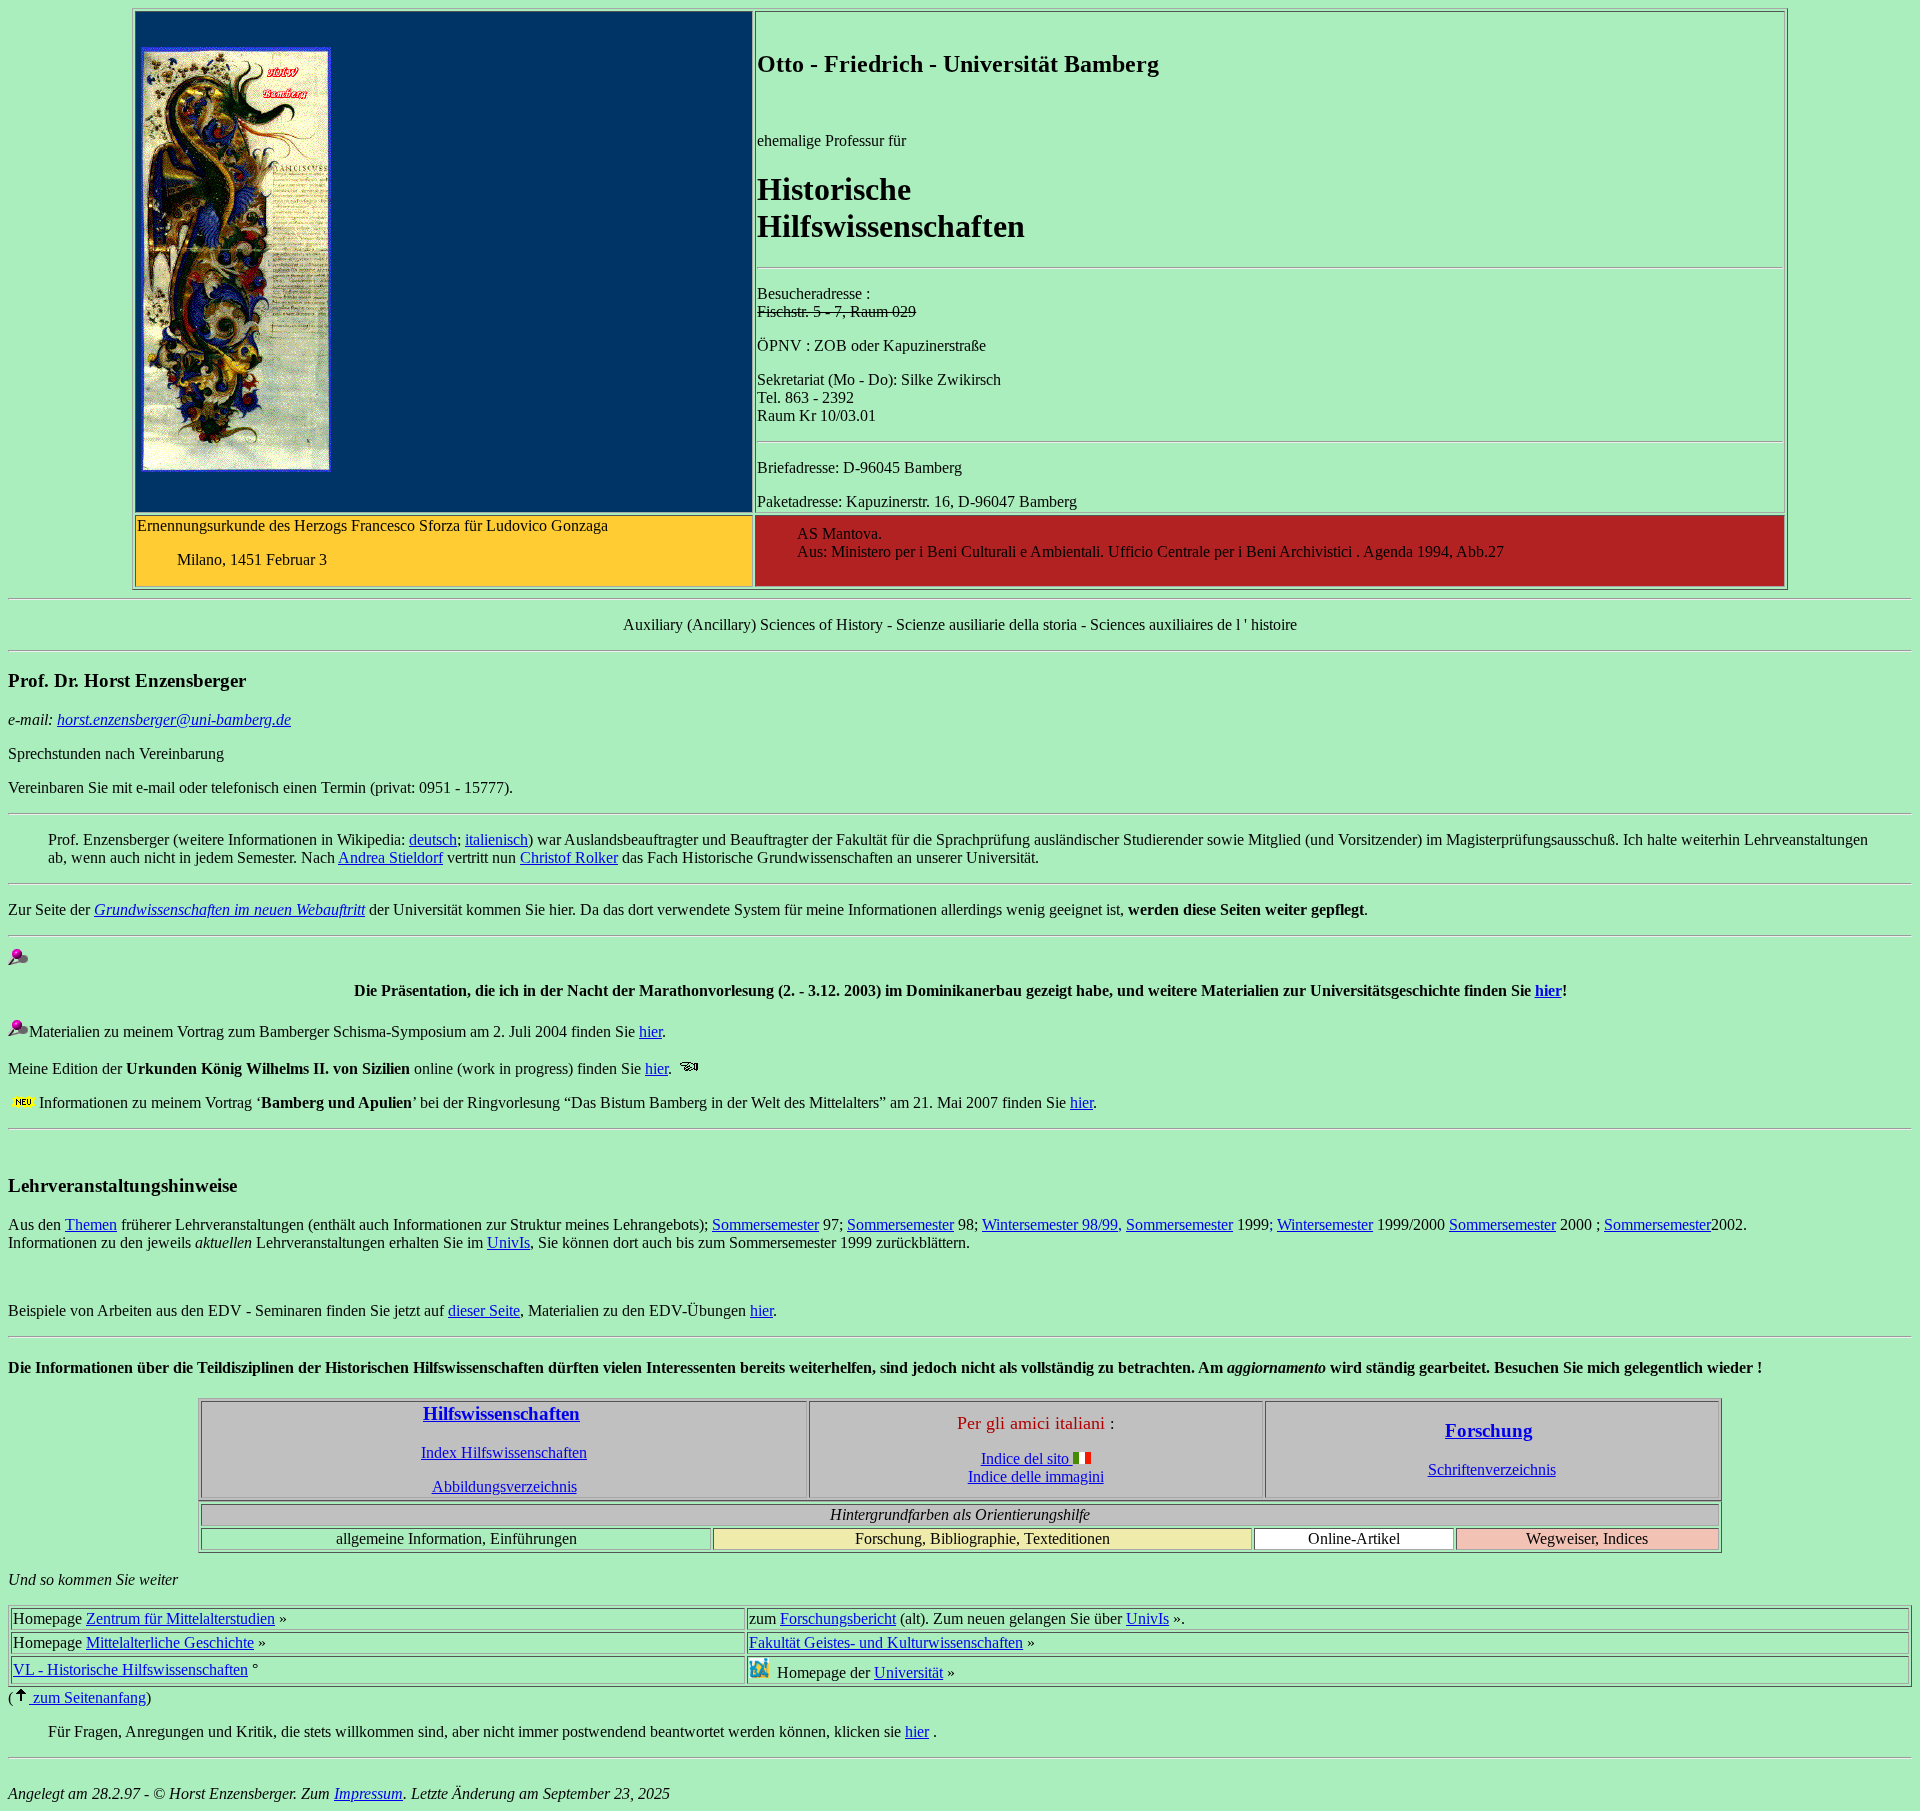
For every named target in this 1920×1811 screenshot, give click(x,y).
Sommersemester (765, 1224)
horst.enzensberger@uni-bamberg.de (174, 719)
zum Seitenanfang (87, 1697)
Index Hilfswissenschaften (504, 1452)
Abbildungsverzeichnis (504, 1486)
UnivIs (508, 1242)
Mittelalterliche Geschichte (170, 1642)
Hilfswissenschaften (501, 1413)
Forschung (1489, 1430)
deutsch (433, 839)
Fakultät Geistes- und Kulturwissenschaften (886, 1642)
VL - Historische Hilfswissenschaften (130, 1669)
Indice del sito (1027, 1458)
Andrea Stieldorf (390, 857)
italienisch (496, 839)
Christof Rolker (569, 857)
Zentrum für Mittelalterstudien (180, 1618)
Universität (908, 1672)
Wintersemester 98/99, (1052, 1224)
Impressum (368, 1793)
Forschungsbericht (838, 1618)
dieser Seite (484, 1310)
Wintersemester (1325, 1224)
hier (1548, 990)
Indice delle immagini (1036, 1476)
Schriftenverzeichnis (1492, 1469)
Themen (91, 1224)
